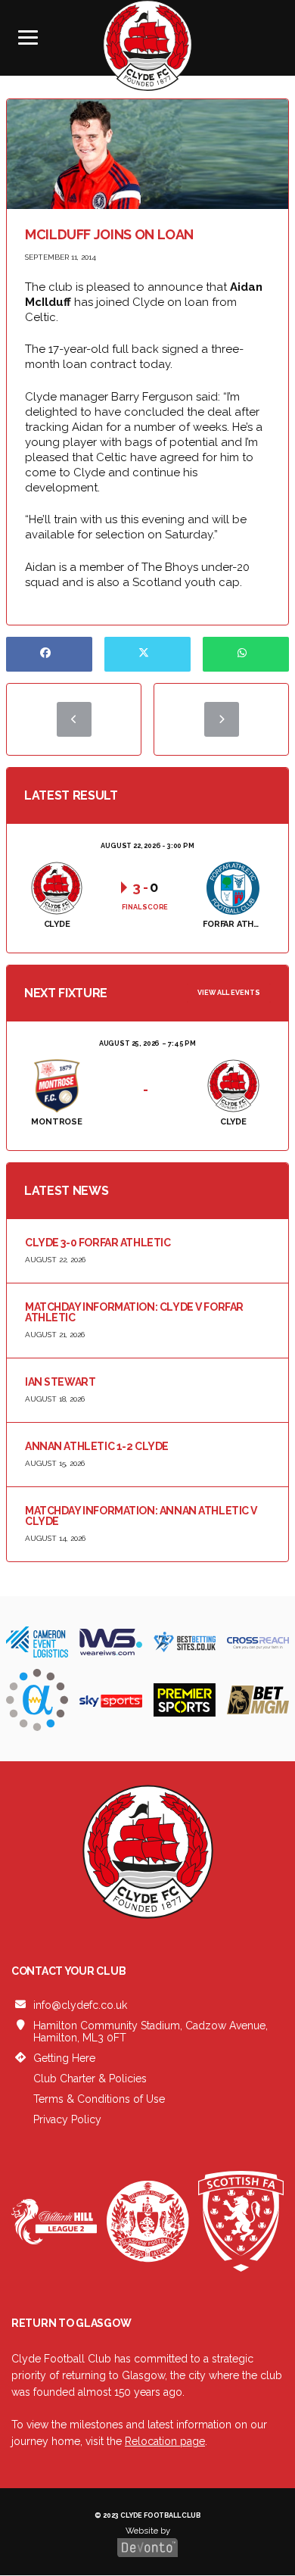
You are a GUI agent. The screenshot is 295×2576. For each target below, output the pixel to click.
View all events (229, 993)
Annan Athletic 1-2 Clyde (97, 1446)
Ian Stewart (60, 1382)
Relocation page (165, 2441)
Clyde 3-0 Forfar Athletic (98, 1243)
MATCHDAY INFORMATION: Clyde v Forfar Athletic (134, 1312)
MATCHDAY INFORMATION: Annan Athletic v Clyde (141, 1516)
